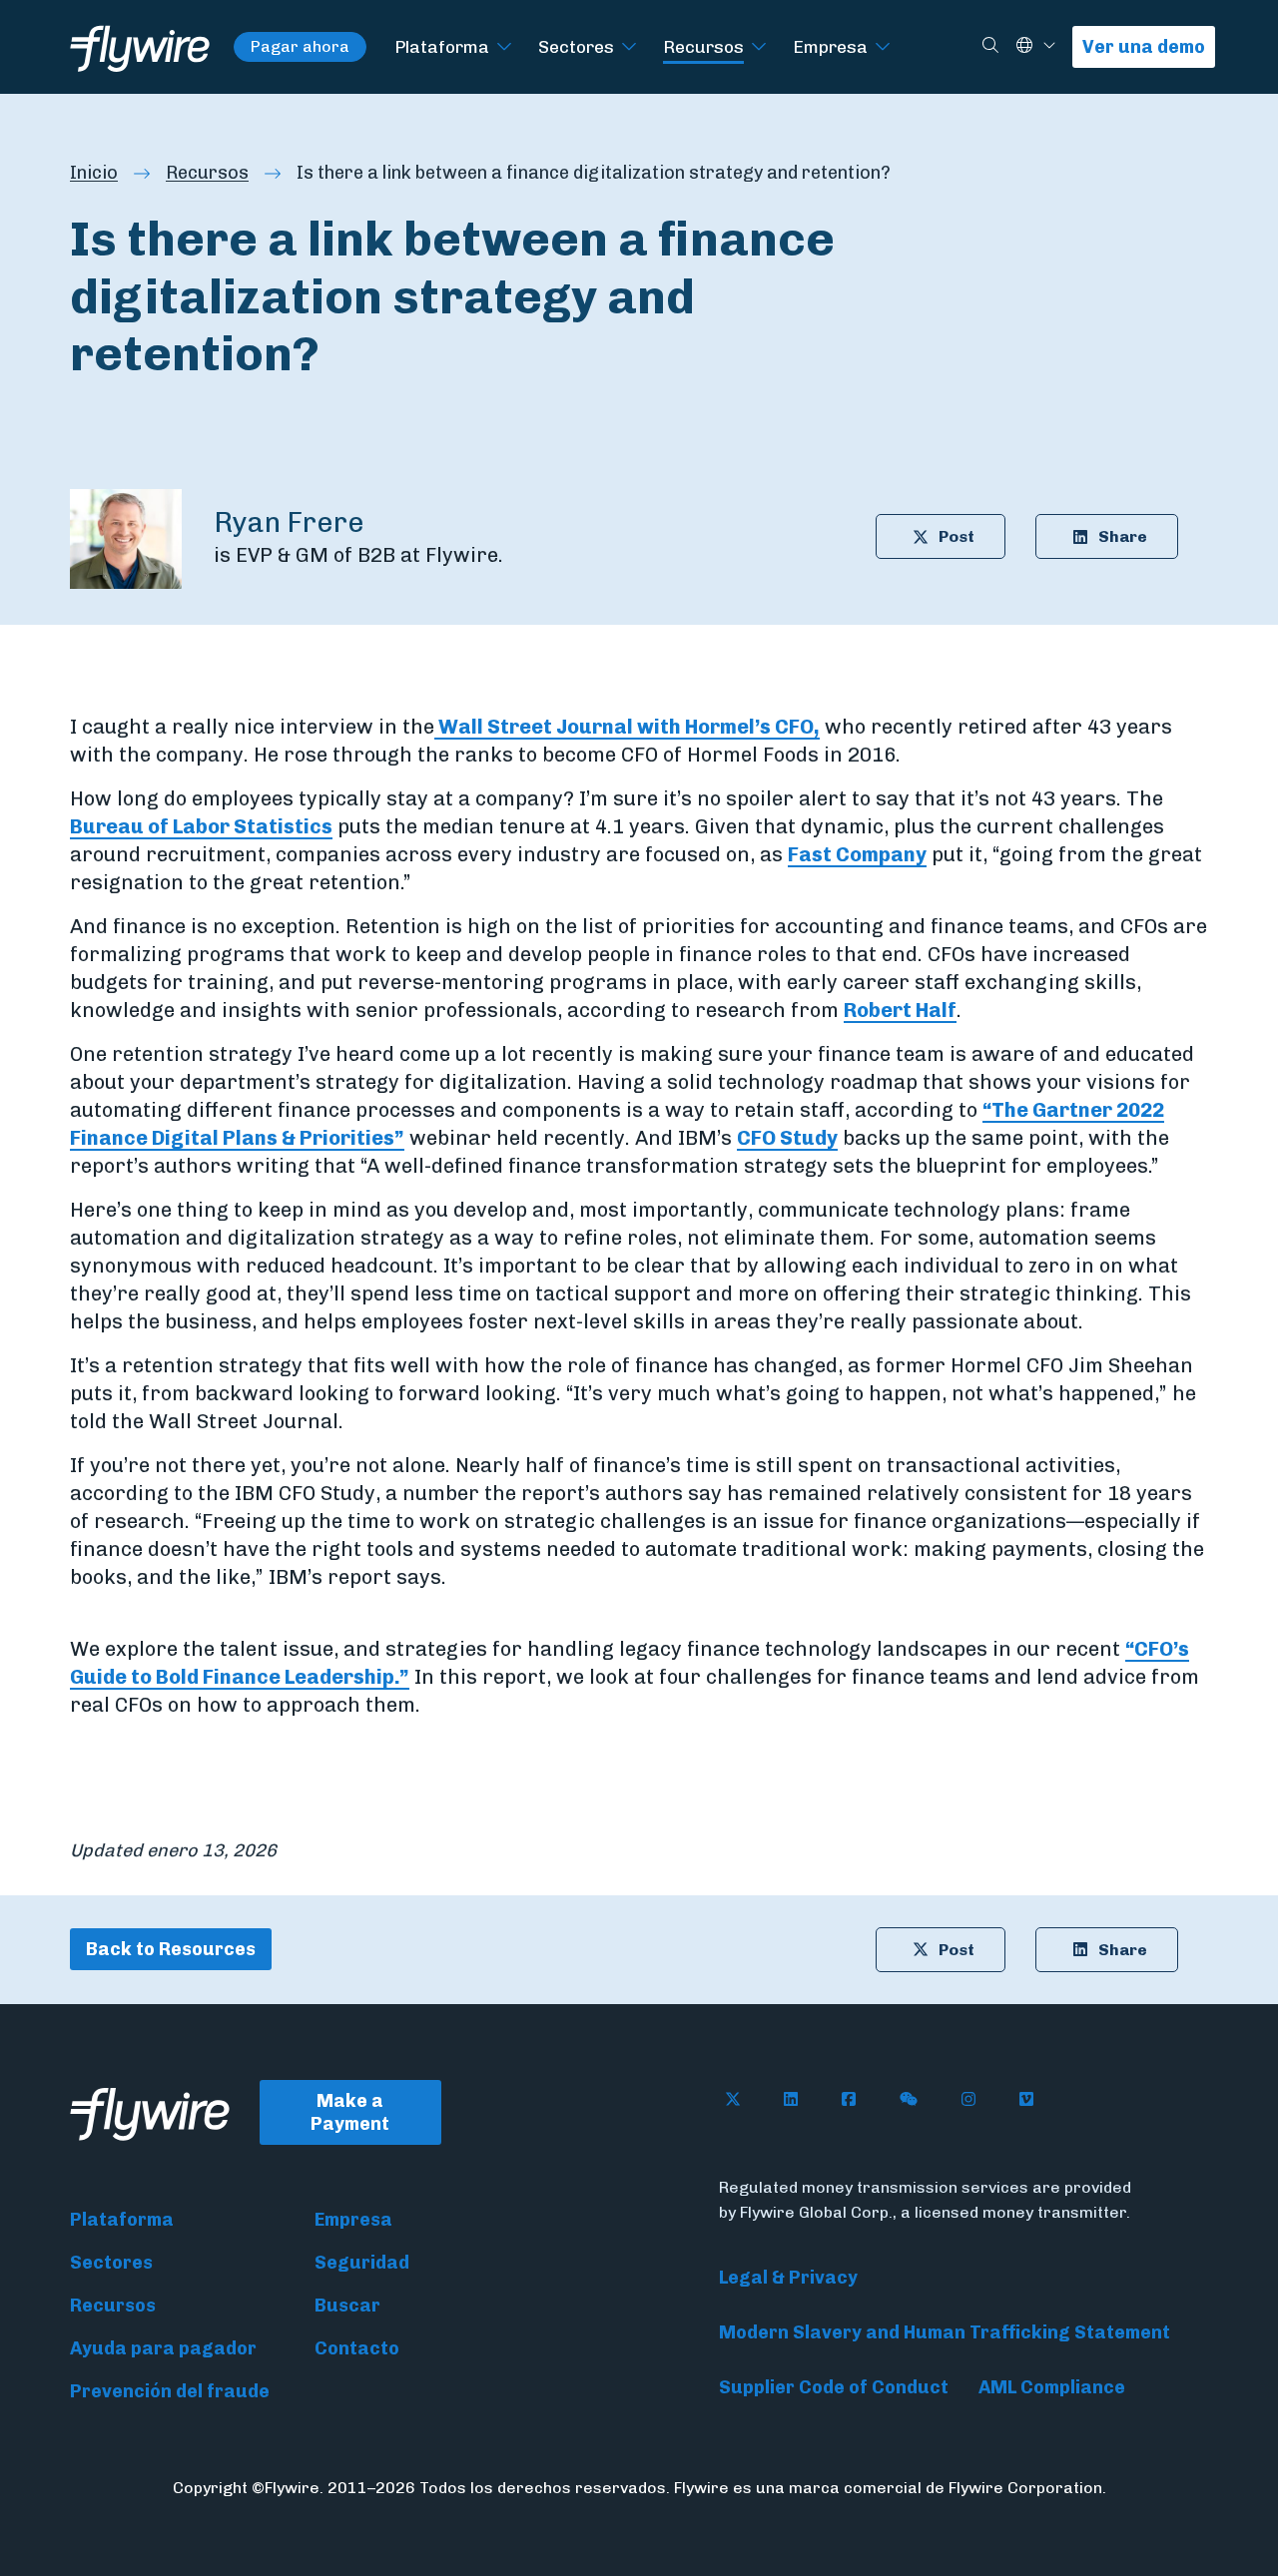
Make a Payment (350, 2112)
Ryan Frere (289, 522)
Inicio (94, 173)
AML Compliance (1052, 2387)
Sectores (576, 46)
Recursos (703, 46)
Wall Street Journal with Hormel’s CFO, (627, 727)
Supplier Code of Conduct (834, 2387)
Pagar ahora (300, 46)
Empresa (830, 46)
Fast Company (857, 854)
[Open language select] (1049, 46)
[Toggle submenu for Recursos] (759, 47)
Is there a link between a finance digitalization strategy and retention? (594, 173)
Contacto (357, 2348)
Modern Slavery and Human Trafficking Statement (945, 2332)
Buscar (347, 2306)
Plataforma (442, 46)
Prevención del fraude (170, 2391)
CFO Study (787, 1138)
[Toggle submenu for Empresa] (883, 47)
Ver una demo (1144, 47)
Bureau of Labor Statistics (201, 826)
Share (1123, 536)
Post (957, 536)
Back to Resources (171, 1949)
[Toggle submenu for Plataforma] (504, 47)
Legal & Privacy (788, 2278)
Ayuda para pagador (163, 2348)
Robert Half (900, 1010)
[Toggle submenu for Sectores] (629, 47)
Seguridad (362, 2263)
